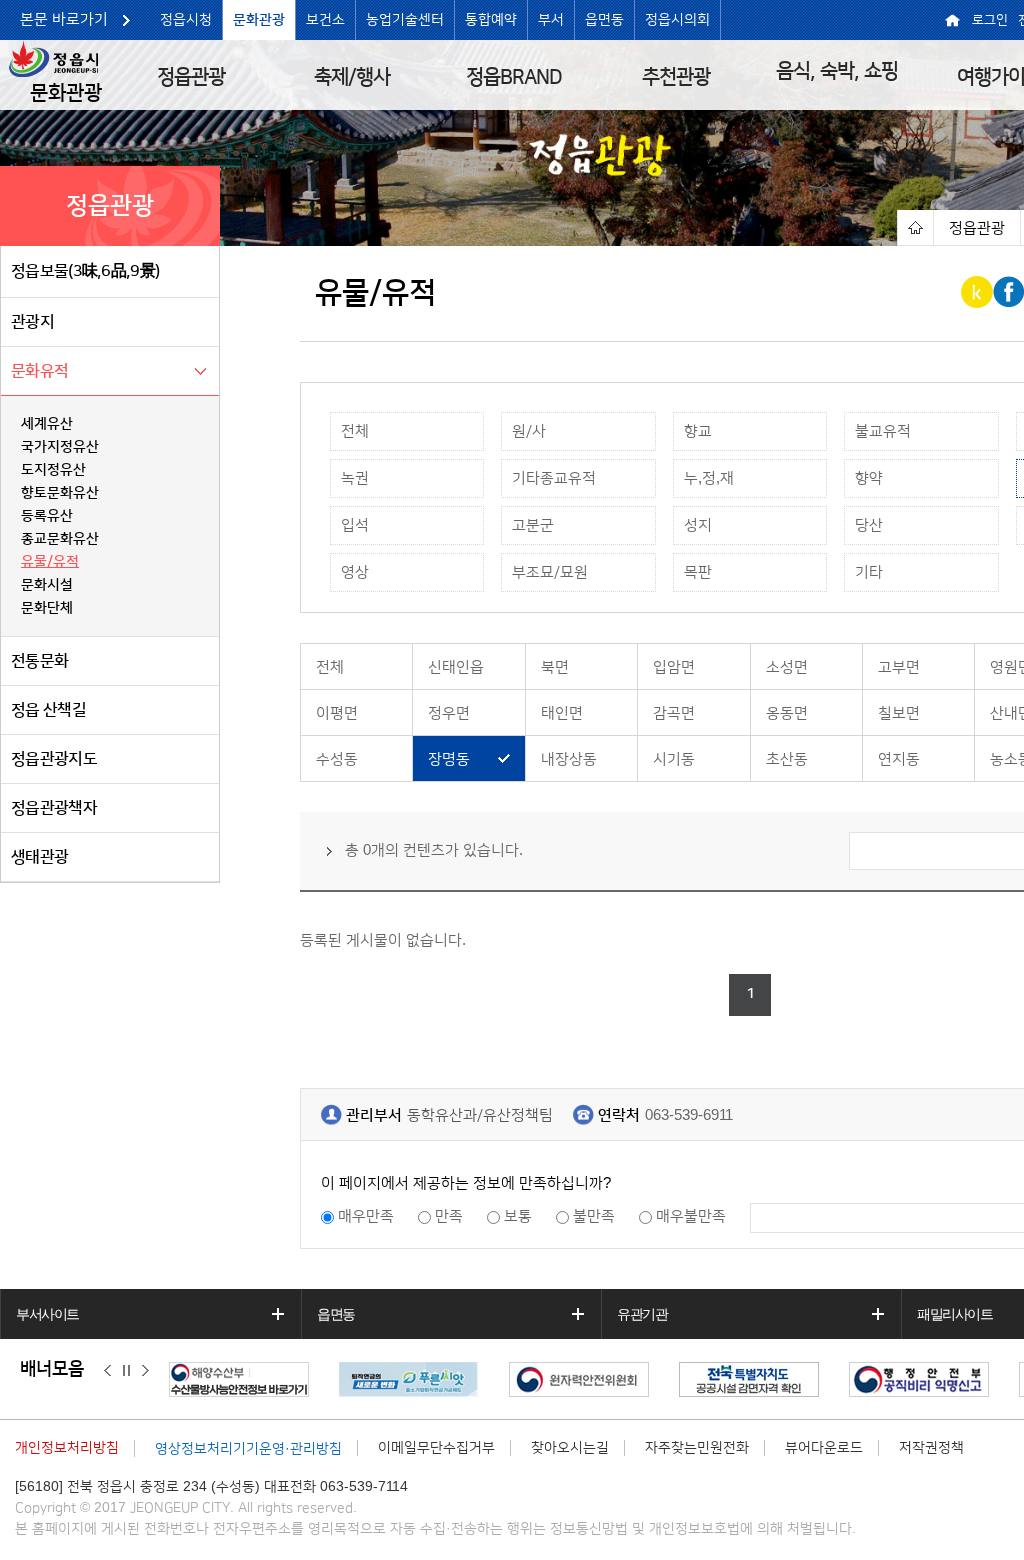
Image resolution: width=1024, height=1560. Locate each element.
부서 (551, 20)
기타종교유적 (554, 478)
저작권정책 (931, 1448)
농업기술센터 (405, 20)
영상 (355, 572)
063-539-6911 (689, 1115)
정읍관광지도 (54, 759)
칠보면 (899, 713)
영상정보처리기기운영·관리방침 (248, 1449)
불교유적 (883, 431)
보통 (518, 1216)
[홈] (915, 227)
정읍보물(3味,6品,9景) (85, 271)
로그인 (990, 20)
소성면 (787, 667)
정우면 (449, 713)
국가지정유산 (60, 447)
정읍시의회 (677, 20)
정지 (126, 1370)
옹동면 (787, 713)
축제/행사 (352, 77)
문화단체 (47, 608)
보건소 (325, 20)
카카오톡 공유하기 (978, 292)
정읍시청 (186, 20)
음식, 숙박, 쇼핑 (837, 71)
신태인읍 (456, 667)
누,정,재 (709, 478)
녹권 (355, 478)
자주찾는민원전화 (697, 1448)
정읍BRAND (514, 77)
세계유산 (47, 424)
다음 (145, 1370)
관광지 (32, 322)
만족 (449, 1216)
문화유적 (39, 371)
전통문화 (39, 661)
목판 (698, 572)
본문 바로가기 (64, 19)
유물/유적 (50, 562)
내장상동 (569, 759)
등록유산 (47, 516)
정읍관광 (191, 77)
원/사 (529, 431)
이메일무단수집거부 (436, 1448)
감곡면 (674, 713)
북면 (555, 667)
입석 (355, 525)
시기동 (674, 759)
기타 (869, 572)
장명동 (449, 759)
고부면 (899, 667)
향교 (698, 431)
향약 (869, 478)
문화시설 (47, 585)
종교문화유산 (60, 539)
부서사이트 (47, 1314)
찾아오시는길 (570, 1448)
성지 (698, 525)
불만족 (594, 1216)
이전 (107, 1370)
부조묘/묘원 (550, 572)
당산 (869, 525)
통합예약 (491, 20)
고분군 (533, 525)
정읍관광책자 (54, 808)
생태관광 (39, 857)
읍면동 (604, 20)
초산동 (787, 759)
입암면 (674, 667)
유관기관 (642, 1314)
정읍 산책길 (48, 710)
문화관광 (259, 20)
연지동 (899, 759)
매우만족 (366, 1216)
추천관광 (676, 77)
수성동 (337, 759)
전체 (355, 431)
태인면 (562, 713)
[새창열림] (244, 1379)
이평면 (337, 713)
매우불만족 (691, 1216)
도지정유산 (53, 470)
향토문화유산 (60, 493)
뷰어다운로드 (824, 1448)
